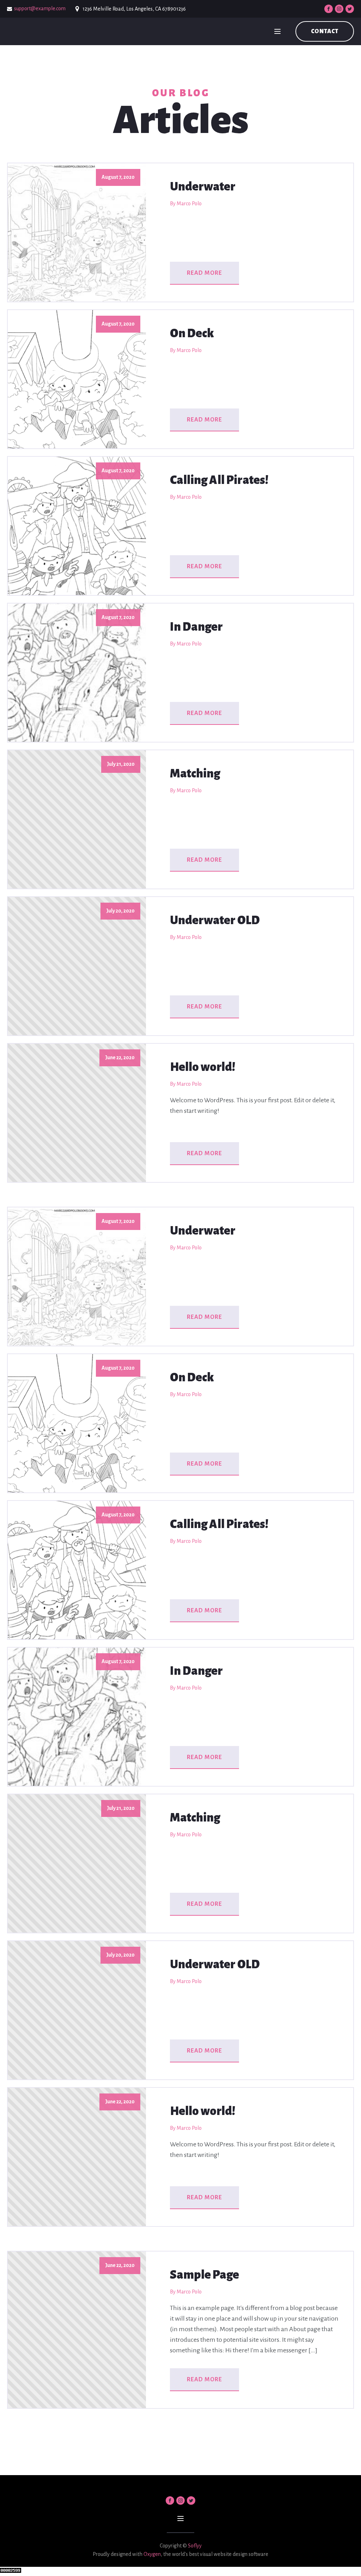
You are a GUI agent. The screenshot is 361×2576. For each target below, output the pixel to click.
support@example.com (40, 8)
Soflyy (195, 2546)
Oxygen (152, 2554)
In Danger (196, 627)
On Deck (192, 333)
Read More (204, 273)
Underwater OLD (215, 920)
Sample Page (204, 2275)
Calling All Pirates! (219, 480)
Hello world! (203, 1067)
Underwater (203, 187)
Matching (195, 774)
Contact (325, 31)
